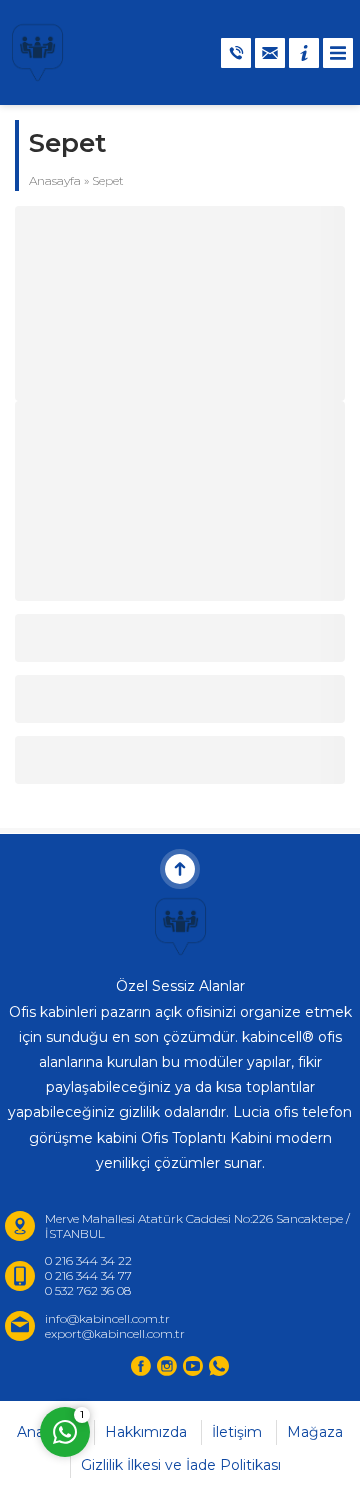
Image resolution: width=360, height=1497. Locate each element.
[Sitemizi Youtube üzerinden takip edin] (193, 1366)
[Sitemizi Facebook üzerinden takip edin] (141, 1366)
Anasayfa (55, 180)
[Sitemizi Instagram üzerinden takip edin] (167, 1366)
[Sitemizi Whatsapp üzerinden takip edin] (219, 1366)
